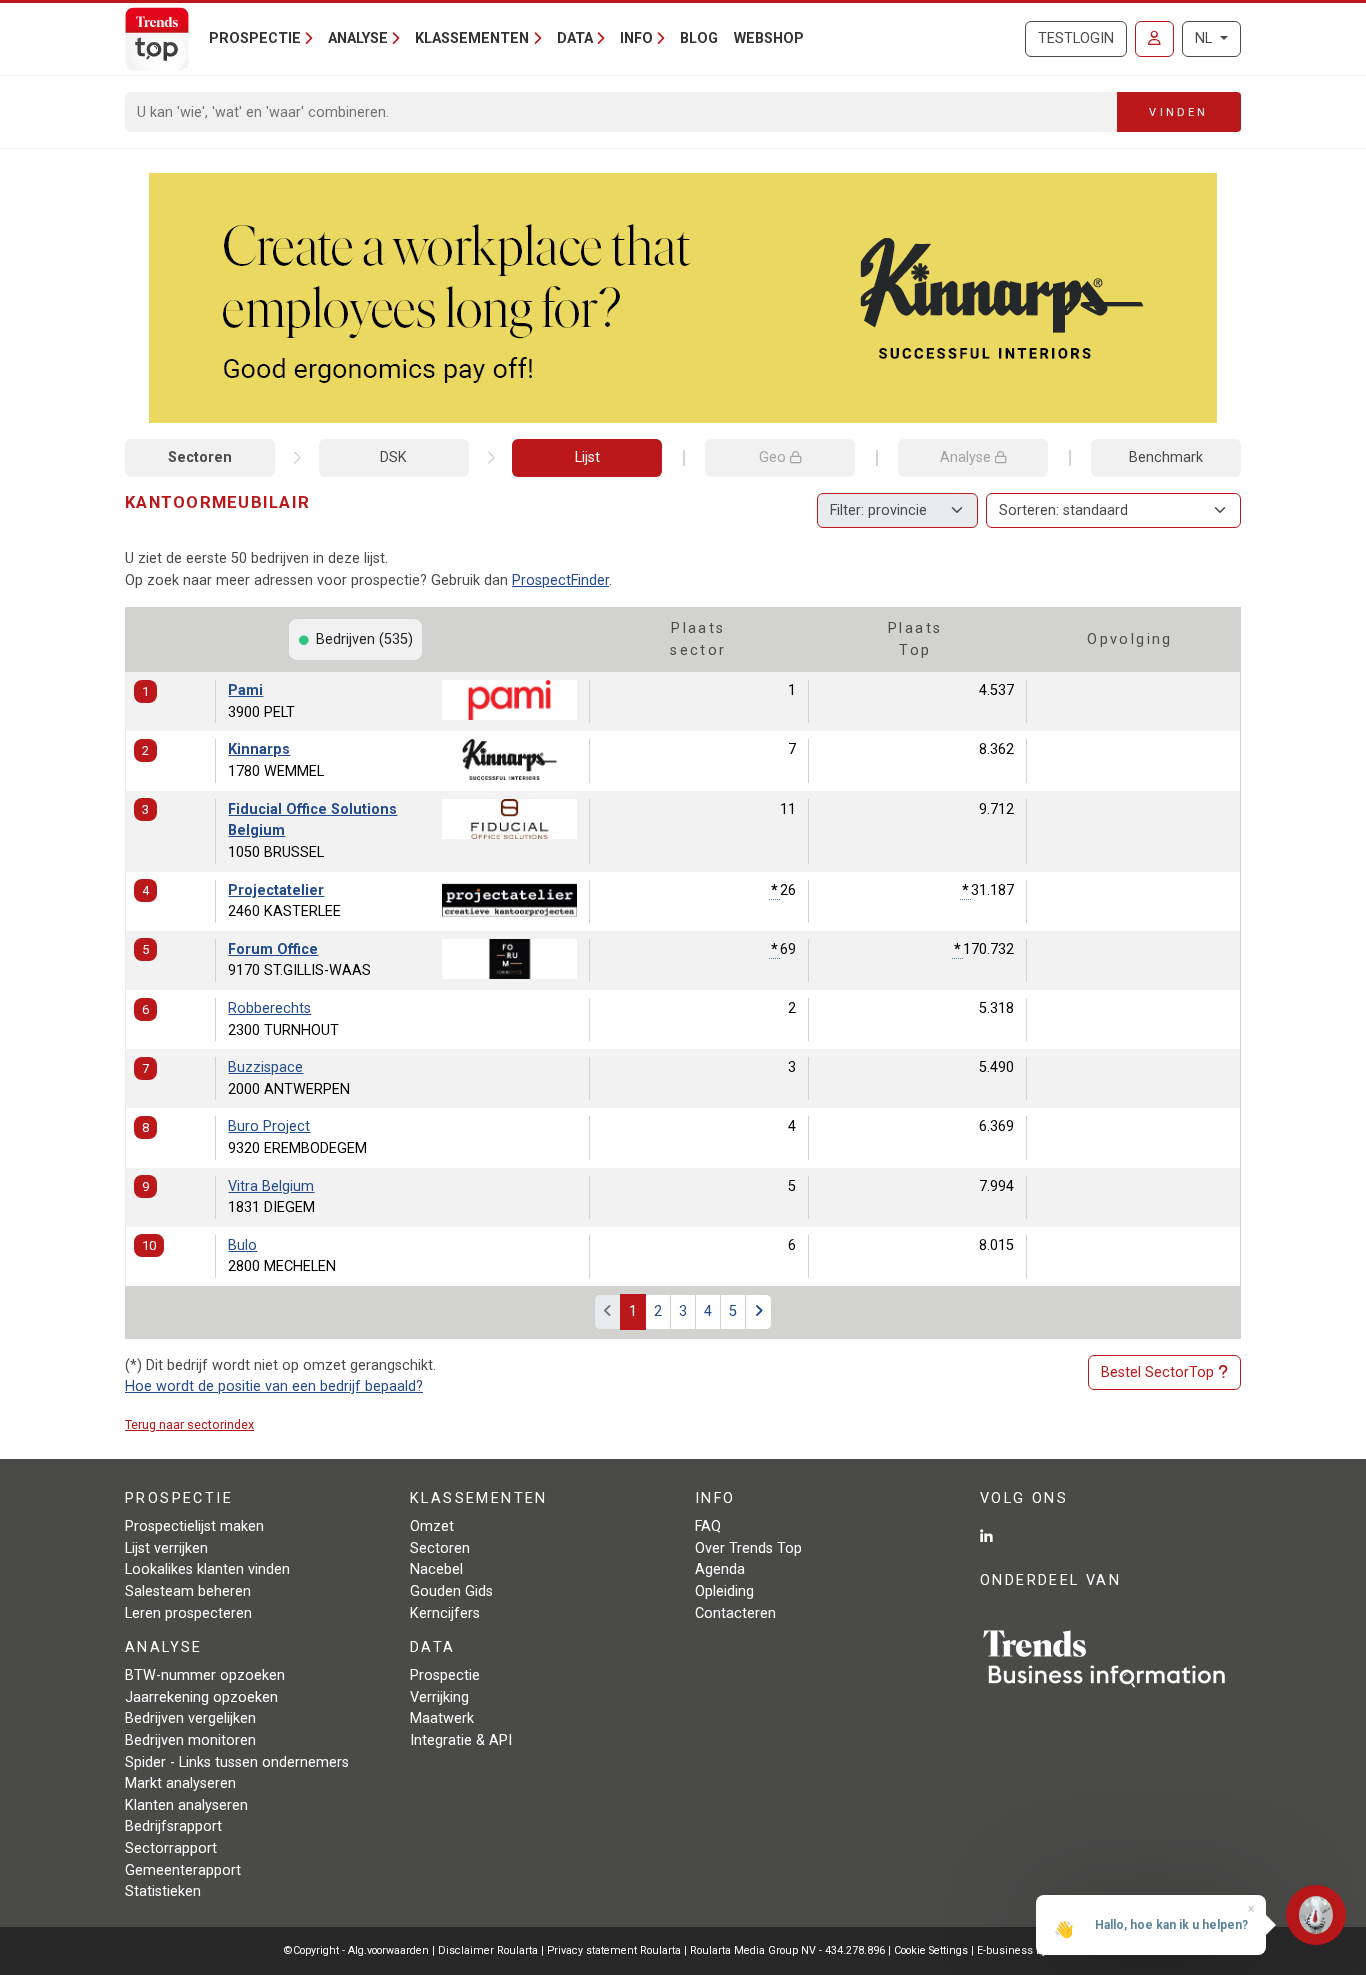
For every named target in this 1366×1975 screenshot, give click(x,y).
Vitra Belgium (271, 1186)
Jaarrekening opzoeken (201, 1697)
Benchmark (1166, 457)
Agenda (720, 1569)
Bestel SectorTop (1157, 1372)
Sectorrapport (171, 1848)
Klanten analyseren (186, 1805)
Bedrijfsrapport (173, 1826)
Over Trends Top (748, 1548)
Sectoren (200, 457)
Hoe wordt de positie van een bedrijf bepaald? (274, 1386)
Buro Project (269, 1126)
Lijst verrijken (166, 1548)
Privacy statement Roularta (614, 1950)
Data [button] (575, 38)
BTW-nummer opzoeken (205, 1675)
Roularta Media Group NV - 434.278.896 (789, 1950)
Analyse (967, 457)
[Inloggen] (1154, 39)
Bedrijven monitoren (190, 1740)
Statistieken (163, 1891)
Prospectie (445, 1675)
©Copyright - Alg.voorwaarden (356, 1950)
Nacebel (436, 1569)
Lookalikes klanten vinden (207, 1569)
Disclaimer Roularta (488, 1950)
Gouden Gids (451, 1591)
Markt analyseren (180, 1783)
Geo (774, 457)
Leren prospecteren (188, 1613)
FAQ (708, 1526)
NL (1205, 38)
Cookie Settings (932, 1950)
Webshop (769, 38)
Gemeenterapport (183, 1870)
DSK (393, 457)
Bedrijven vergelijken (190, 1718)
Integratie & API (461, 1740)
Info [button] (636, 38)
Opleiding (724, 1591)
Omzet (432, 1526)
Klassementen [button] (472, 38)
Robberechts (269, 1008)
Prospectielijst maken (194, 1526)
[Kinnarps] (683, 297)
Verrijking (439, 1697)
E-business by (1029, 1950)
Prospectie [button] (255, 38)
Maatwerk (442, 1718)
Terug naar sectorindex (189, 1424)
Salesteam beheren (188, 1591)
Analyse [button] (358, 38)
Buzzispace (265, 1067)
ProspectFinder (560, 580)
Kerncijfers (445, 1613)
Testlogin (1076, 38)
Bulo (242, 1245)
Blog (699, 38)
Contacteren (735, 1613)
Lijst (587, 457)
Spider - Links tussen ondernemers (237, 1762)
